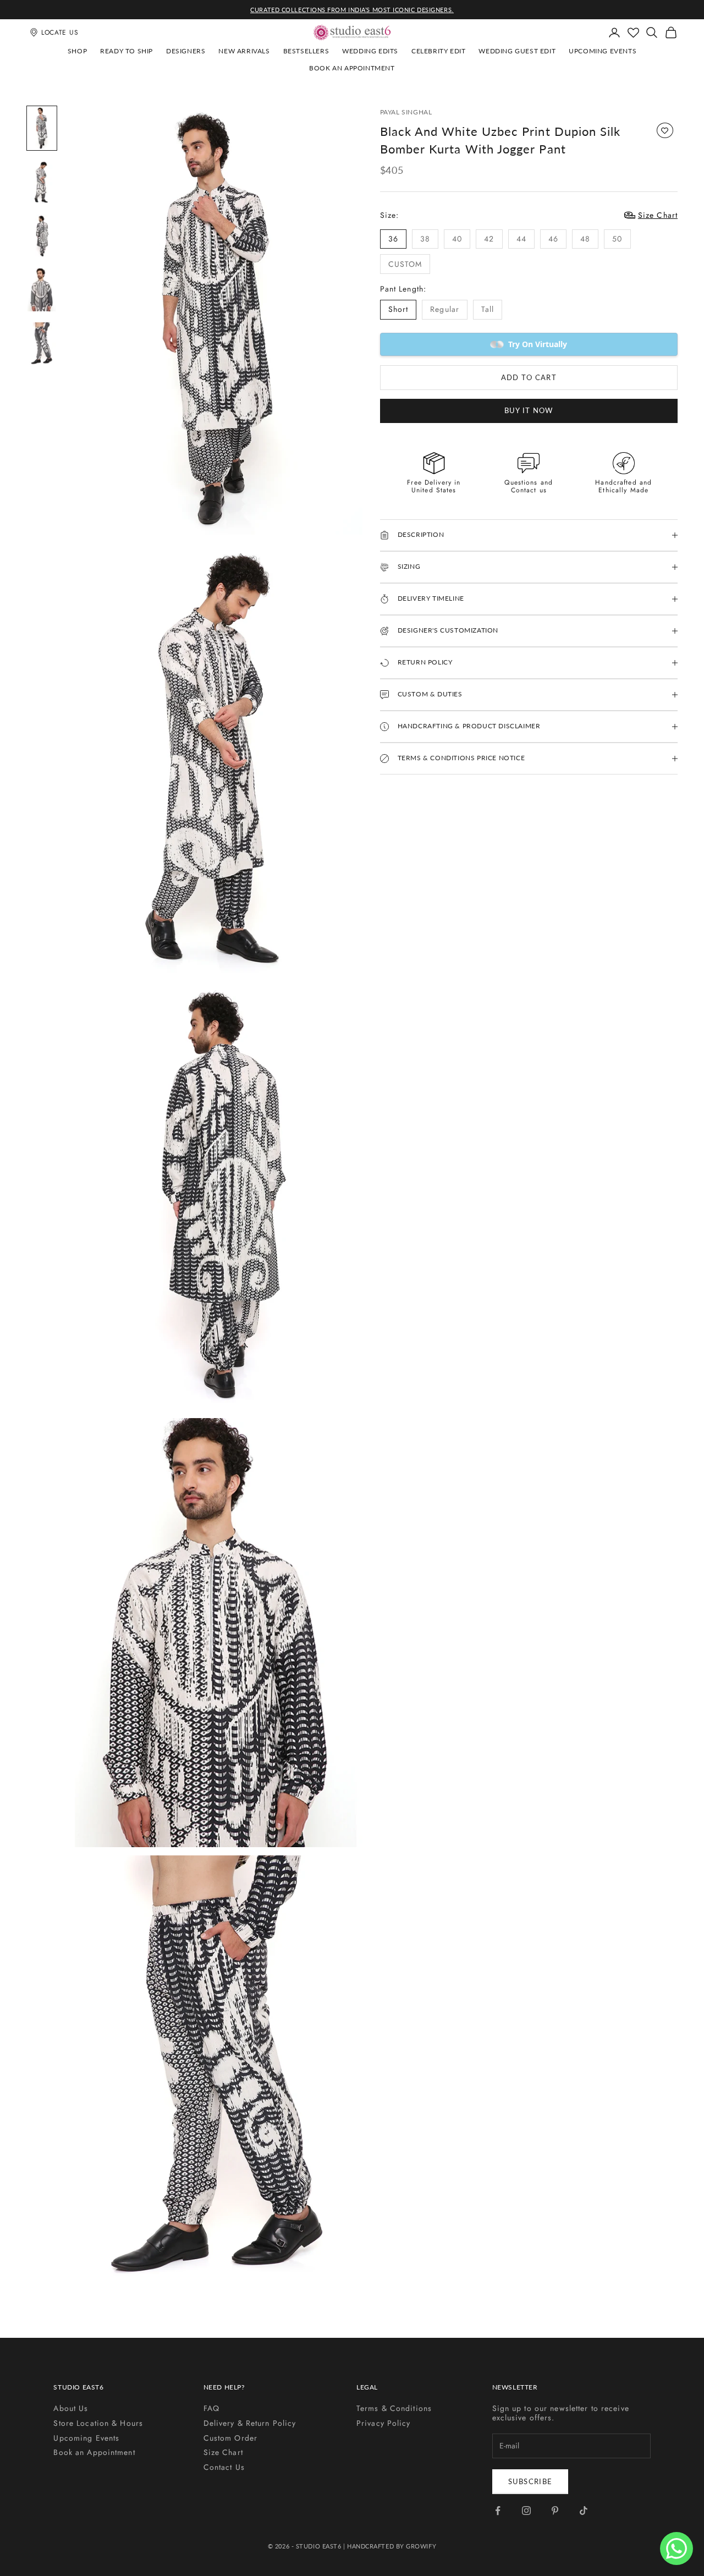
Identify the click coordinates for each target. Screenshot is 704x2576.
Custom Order (230, 2438)
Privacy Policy (384, 2423)
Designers (186, 51)
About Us (71, 2408)
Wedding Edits (370, 51)
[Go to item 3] (42, 236)
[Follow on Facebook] (498, 2511)
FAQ (211, 2408)
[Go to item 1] (42, 128)
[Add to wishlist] (665, 130)
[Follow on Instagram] (526, 2511)
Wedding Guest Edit (517, 51)
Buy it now (529, 410)
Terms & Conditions (394, 2408)
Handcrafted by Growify (392, 2546)
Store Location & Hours (98, 2423)
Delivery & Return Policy (250, 2423)
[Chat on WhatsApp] (676, 2548)
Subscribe (530, 2481)
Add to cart (529, 377)
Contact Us (224, 2467)
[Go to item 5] (42, 344)
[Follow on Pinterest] (555, 2511)
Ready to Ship (127, 51)
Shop (77, 51)
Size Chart (223, 2452)
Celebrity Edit (438, 51)
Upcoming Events (603, 51)
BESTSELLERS (306, 51)
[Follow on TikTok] (584, 2511)
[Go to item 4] (42, 290)
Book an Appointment (352, 68)
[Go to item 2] (42, 182)
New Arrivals (244, 51)
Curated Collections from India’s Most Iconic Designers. (352, 10)
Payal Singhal (406, 112)
